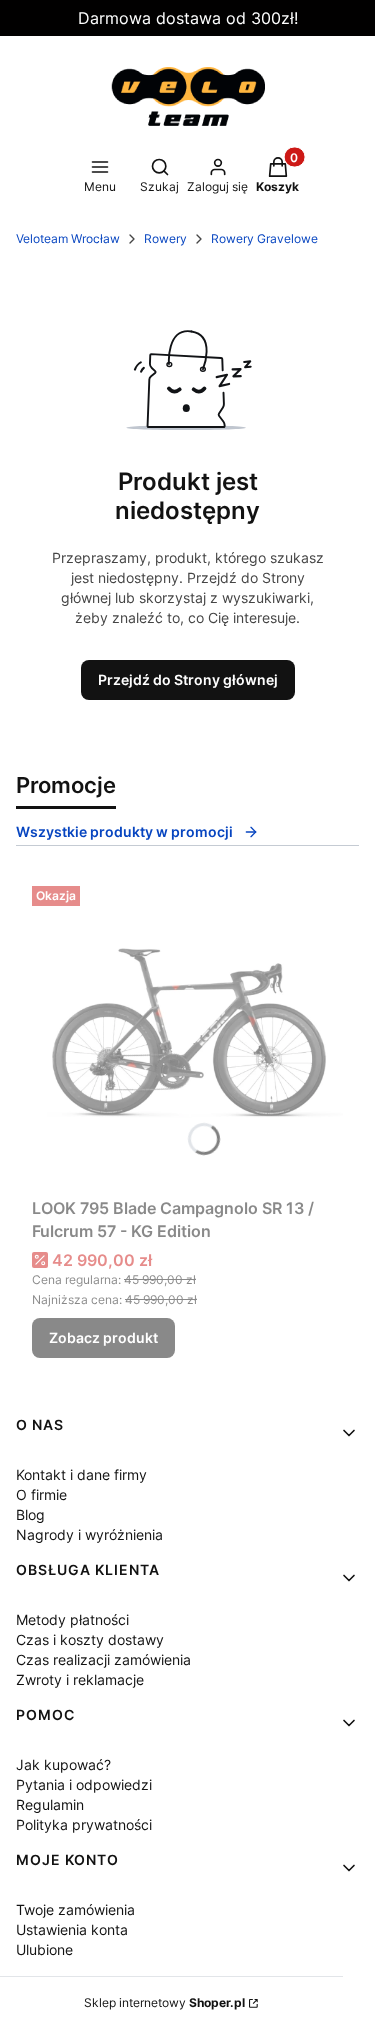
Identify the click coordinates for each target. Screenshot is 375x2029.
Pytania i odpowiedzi (84, 1784)
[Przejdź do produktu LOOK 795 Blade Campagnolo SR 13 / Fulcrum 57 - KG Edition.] (187, 1033)
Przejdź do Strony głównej (188, 679)
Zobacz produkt (103, 1337)
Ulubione (44, 1949)
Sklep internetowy (164, 2002)
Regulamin (50, 1804)
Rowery (165, 238)
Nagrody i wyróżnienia (89, 1534)
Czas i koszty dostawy (90, 1639)
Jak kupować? (63, 1764)
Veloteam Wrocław (68, 238)
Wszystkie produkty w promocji (124, 831)
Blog (30, 1514)
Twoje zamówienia (75, 1909)
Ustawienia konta (72, 1929)
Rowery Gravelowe (264, 238)
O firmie (41, 1494)
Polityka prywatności (84, 1824)
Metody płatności (72, 1619)
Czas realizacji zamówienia (103, 1659)
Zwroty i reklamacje (80, 1679)
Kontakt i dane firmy (81, 1474)
